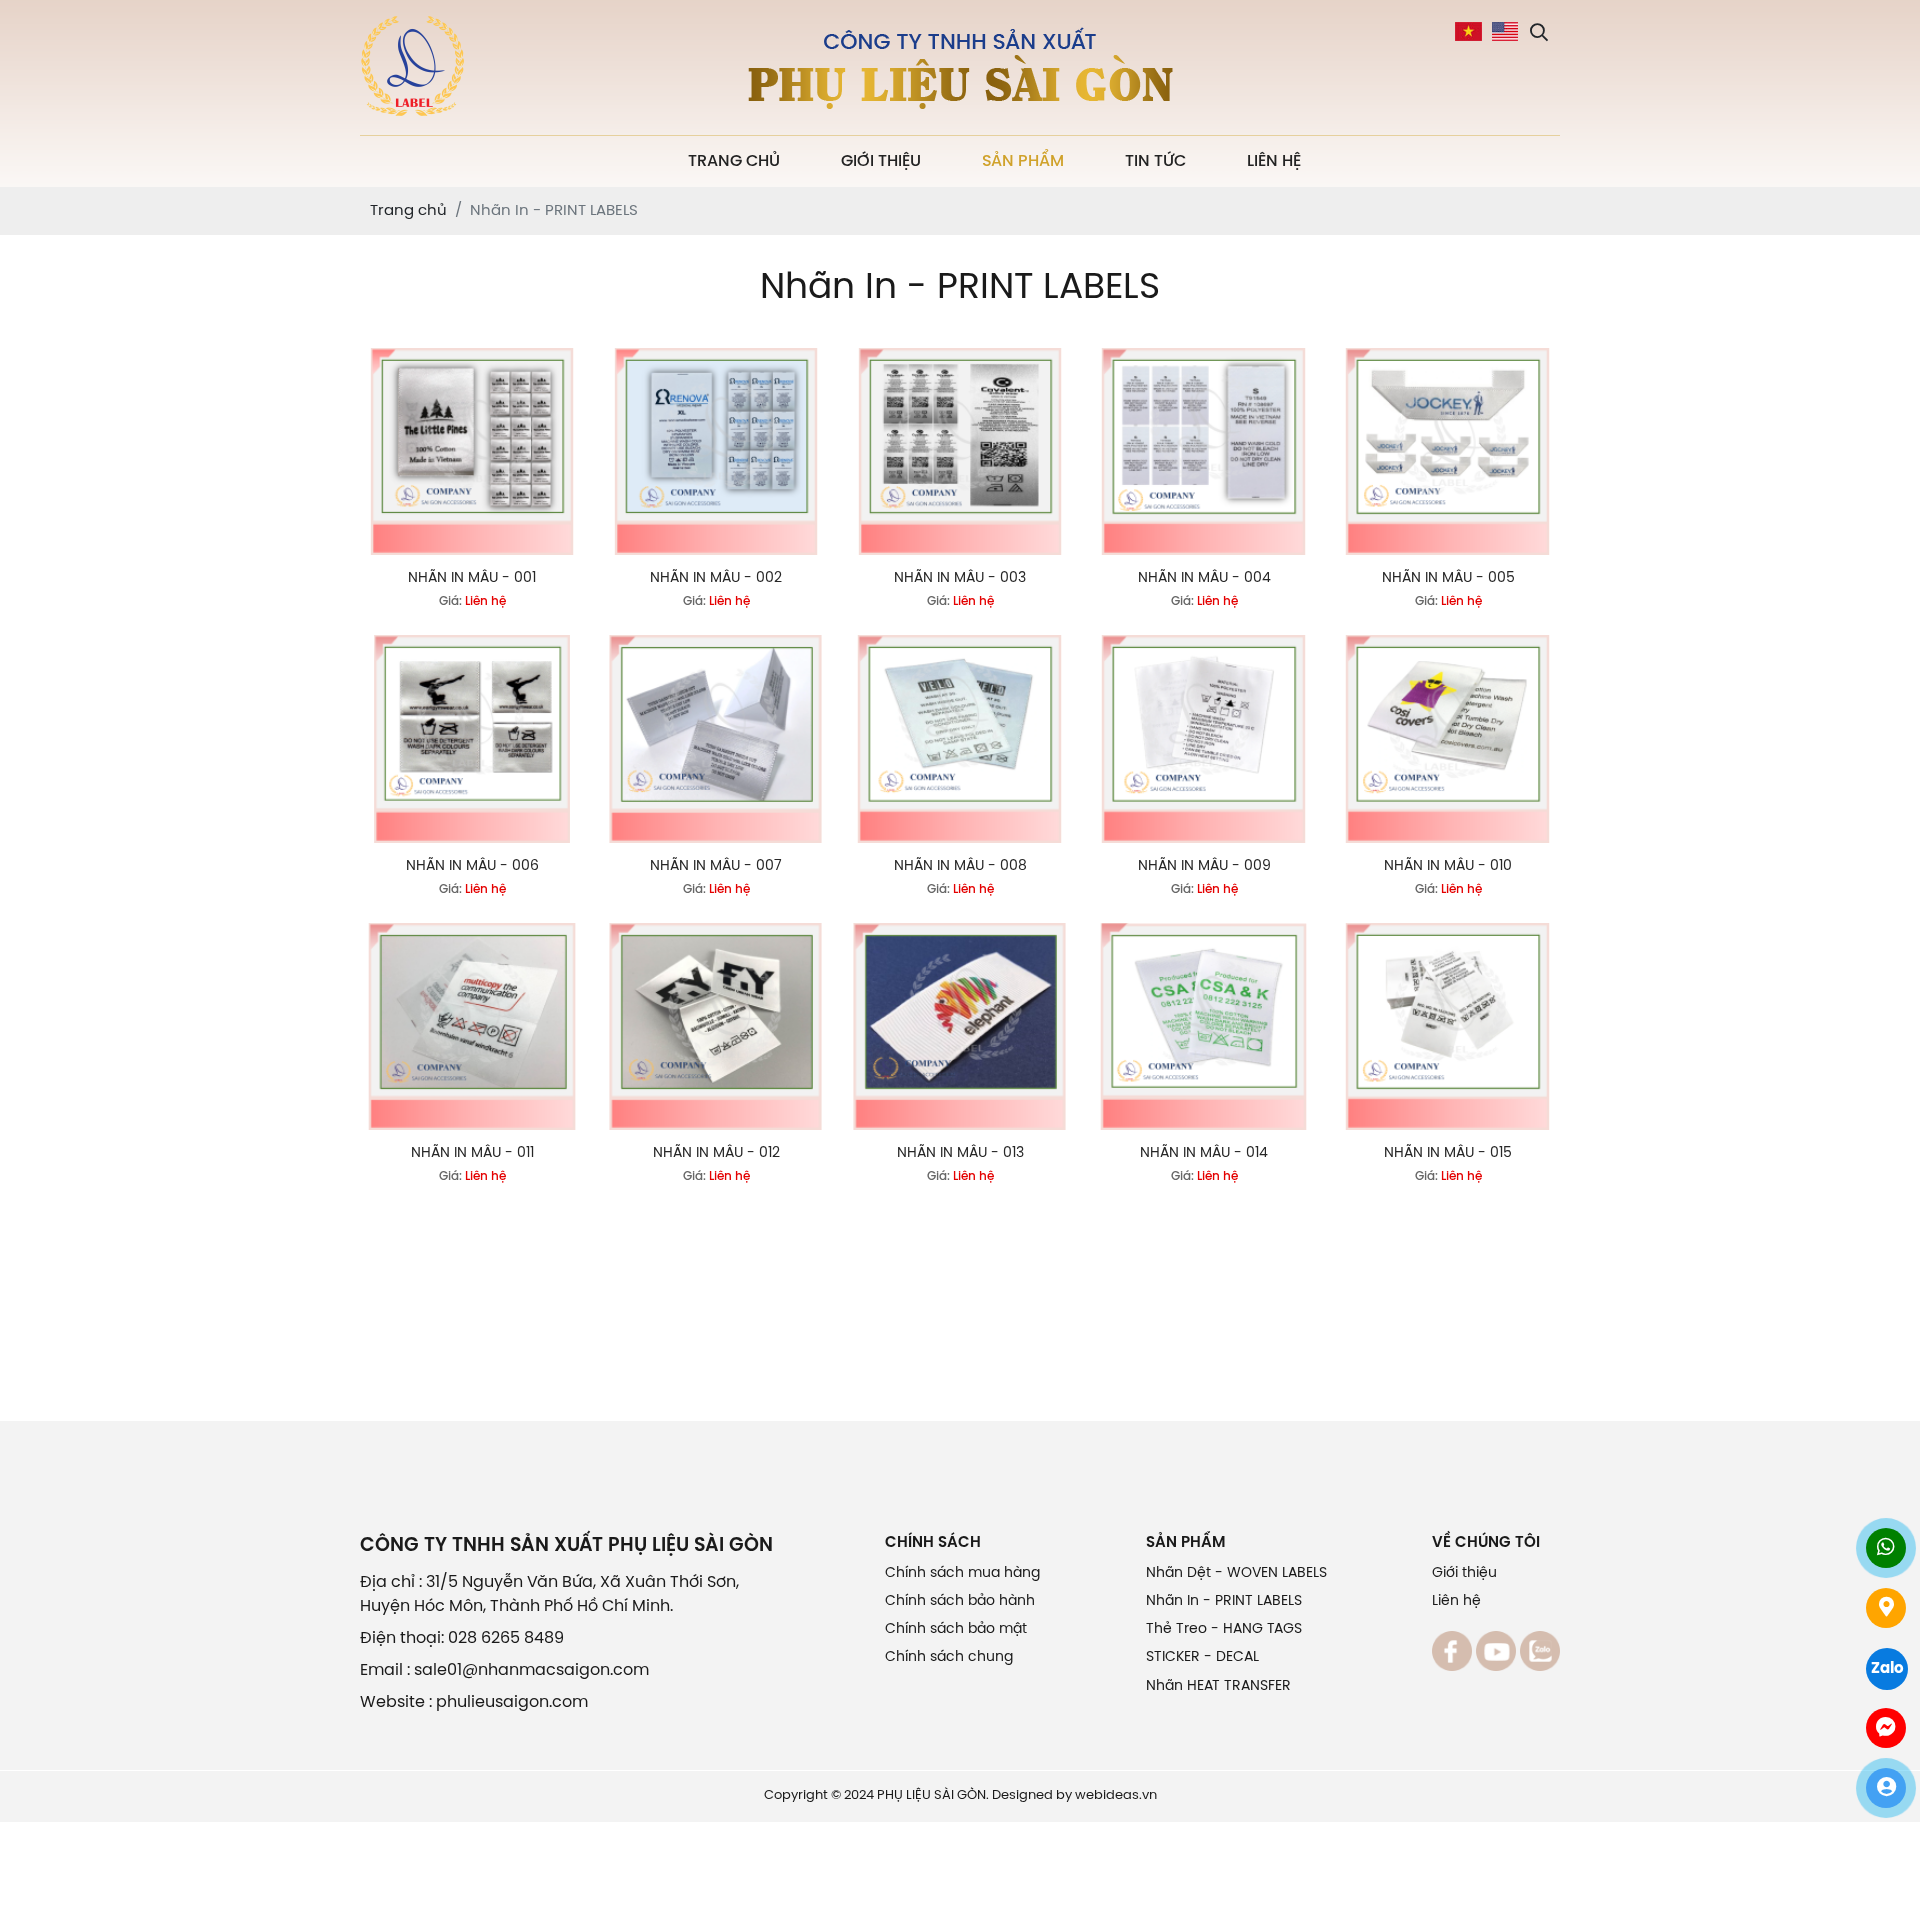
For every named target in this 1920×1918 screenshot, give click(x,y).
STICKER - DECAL (1202, 1657)
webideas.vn (1116, 1795)
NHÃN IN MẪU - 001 (472, 578)
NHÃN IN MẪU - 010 (1448, 866)
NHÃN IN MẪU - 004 (1204, 578)
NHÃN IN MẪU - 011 (472, 1153)
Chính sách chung (949, 1657)
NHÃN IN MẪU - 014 (1204, 1153)
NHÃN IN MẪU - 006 (472, 866)
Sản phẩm (1023, 161)
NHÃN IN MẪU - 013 (960, 1153)
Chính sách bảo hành (960, 1601)
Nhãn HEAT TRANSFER (1218, 1686)
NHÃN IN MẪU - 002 (716, 578)
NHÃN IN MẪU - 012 (716, 1153)
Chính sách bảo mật (956, 1629)
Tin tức (1155, 161)
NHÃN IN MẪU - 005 (1448, 578)
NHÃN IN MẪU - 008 (960, 866)
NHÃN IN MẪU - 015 (1448, 1153)
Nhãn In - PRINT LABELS (1224, 1601)
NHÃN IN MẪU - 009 (1204, 866)
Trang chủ (734, 161)
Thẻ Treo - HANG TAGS (1224, 1629)
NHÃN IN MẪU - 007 (716, 866)
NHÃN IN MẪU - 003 (960, 578)
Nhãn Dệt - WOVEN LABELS (1236, 1573)
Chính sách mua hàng (962, 1573)
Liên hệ (1274, 161)
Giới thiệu (881, 161)
